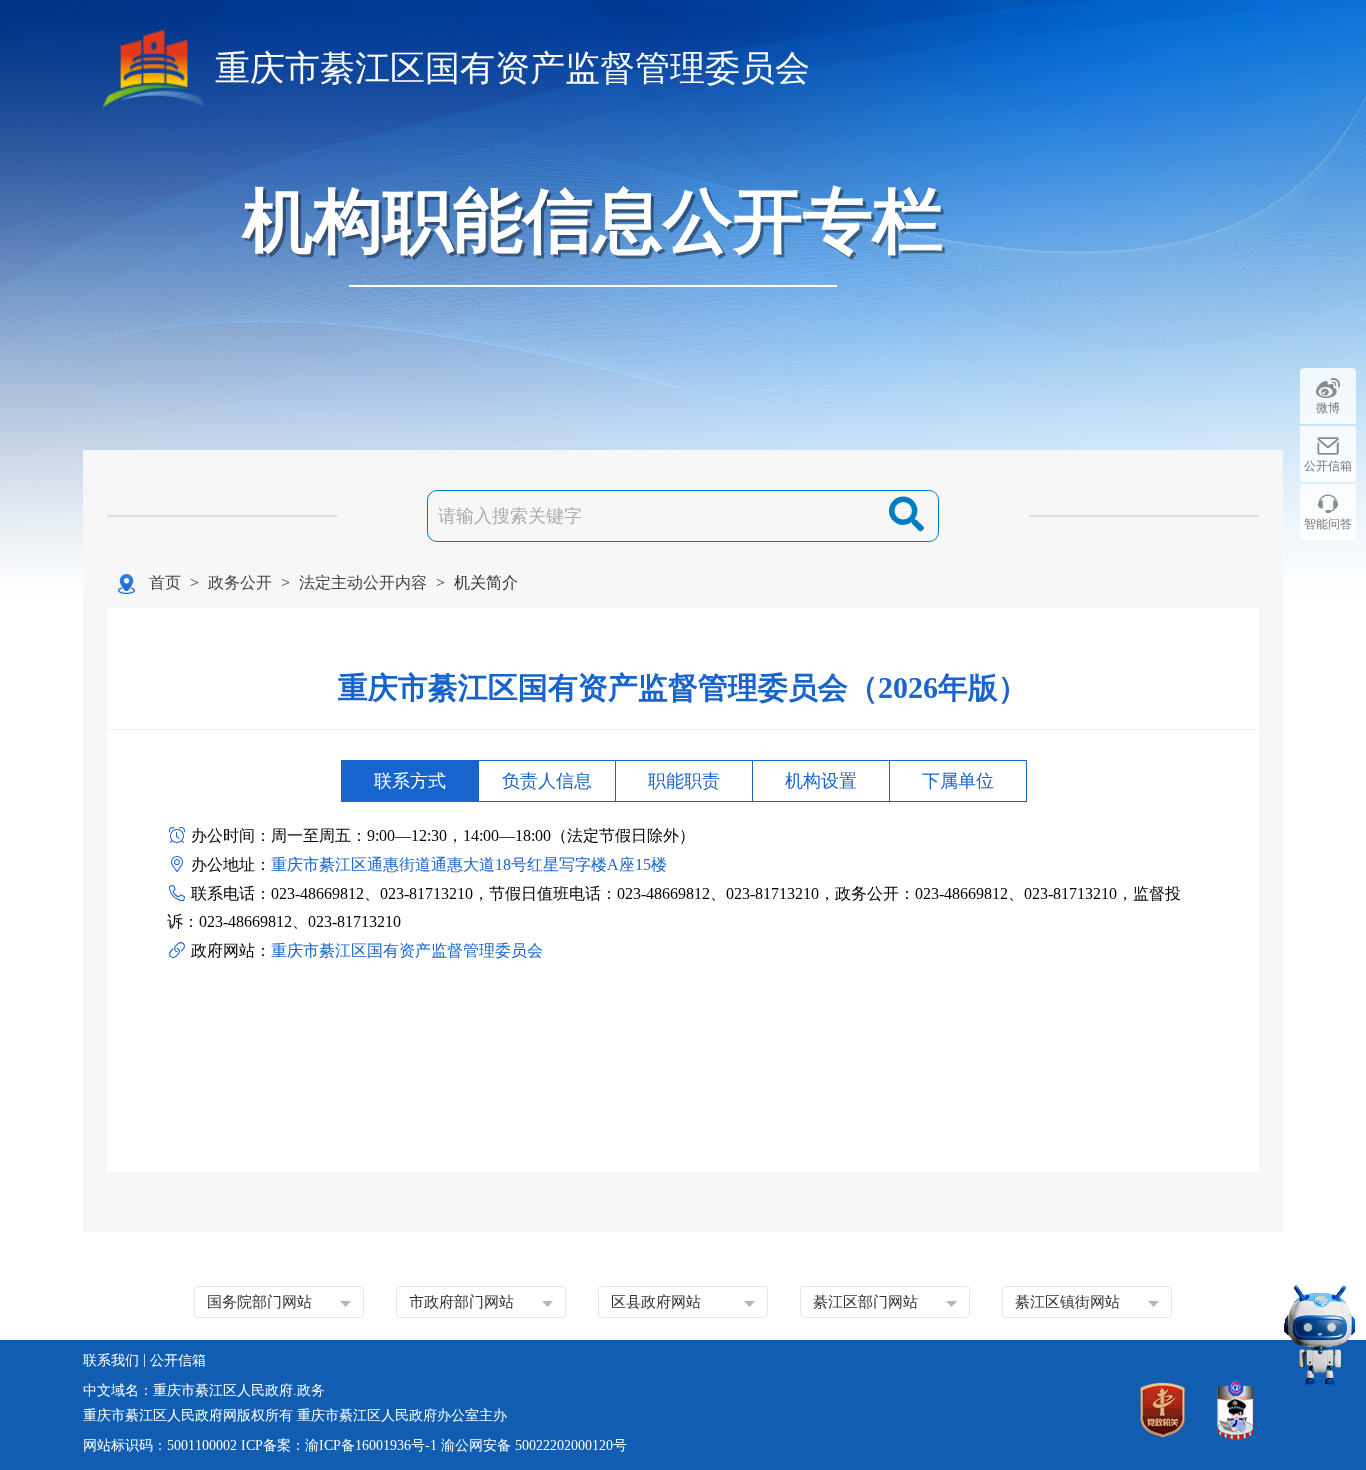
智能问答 (1328, 524)
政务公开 (240, 582)
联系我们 (111, 1360)
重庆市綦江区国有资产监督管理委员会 (512, 68)
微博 (1328, 408)
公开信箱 (1328, 466)
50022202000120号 (571, 1445)
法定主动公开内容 (363, 582)
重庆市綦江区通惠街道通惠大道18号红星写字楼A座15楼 (469, 864)
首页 (165, 582)
